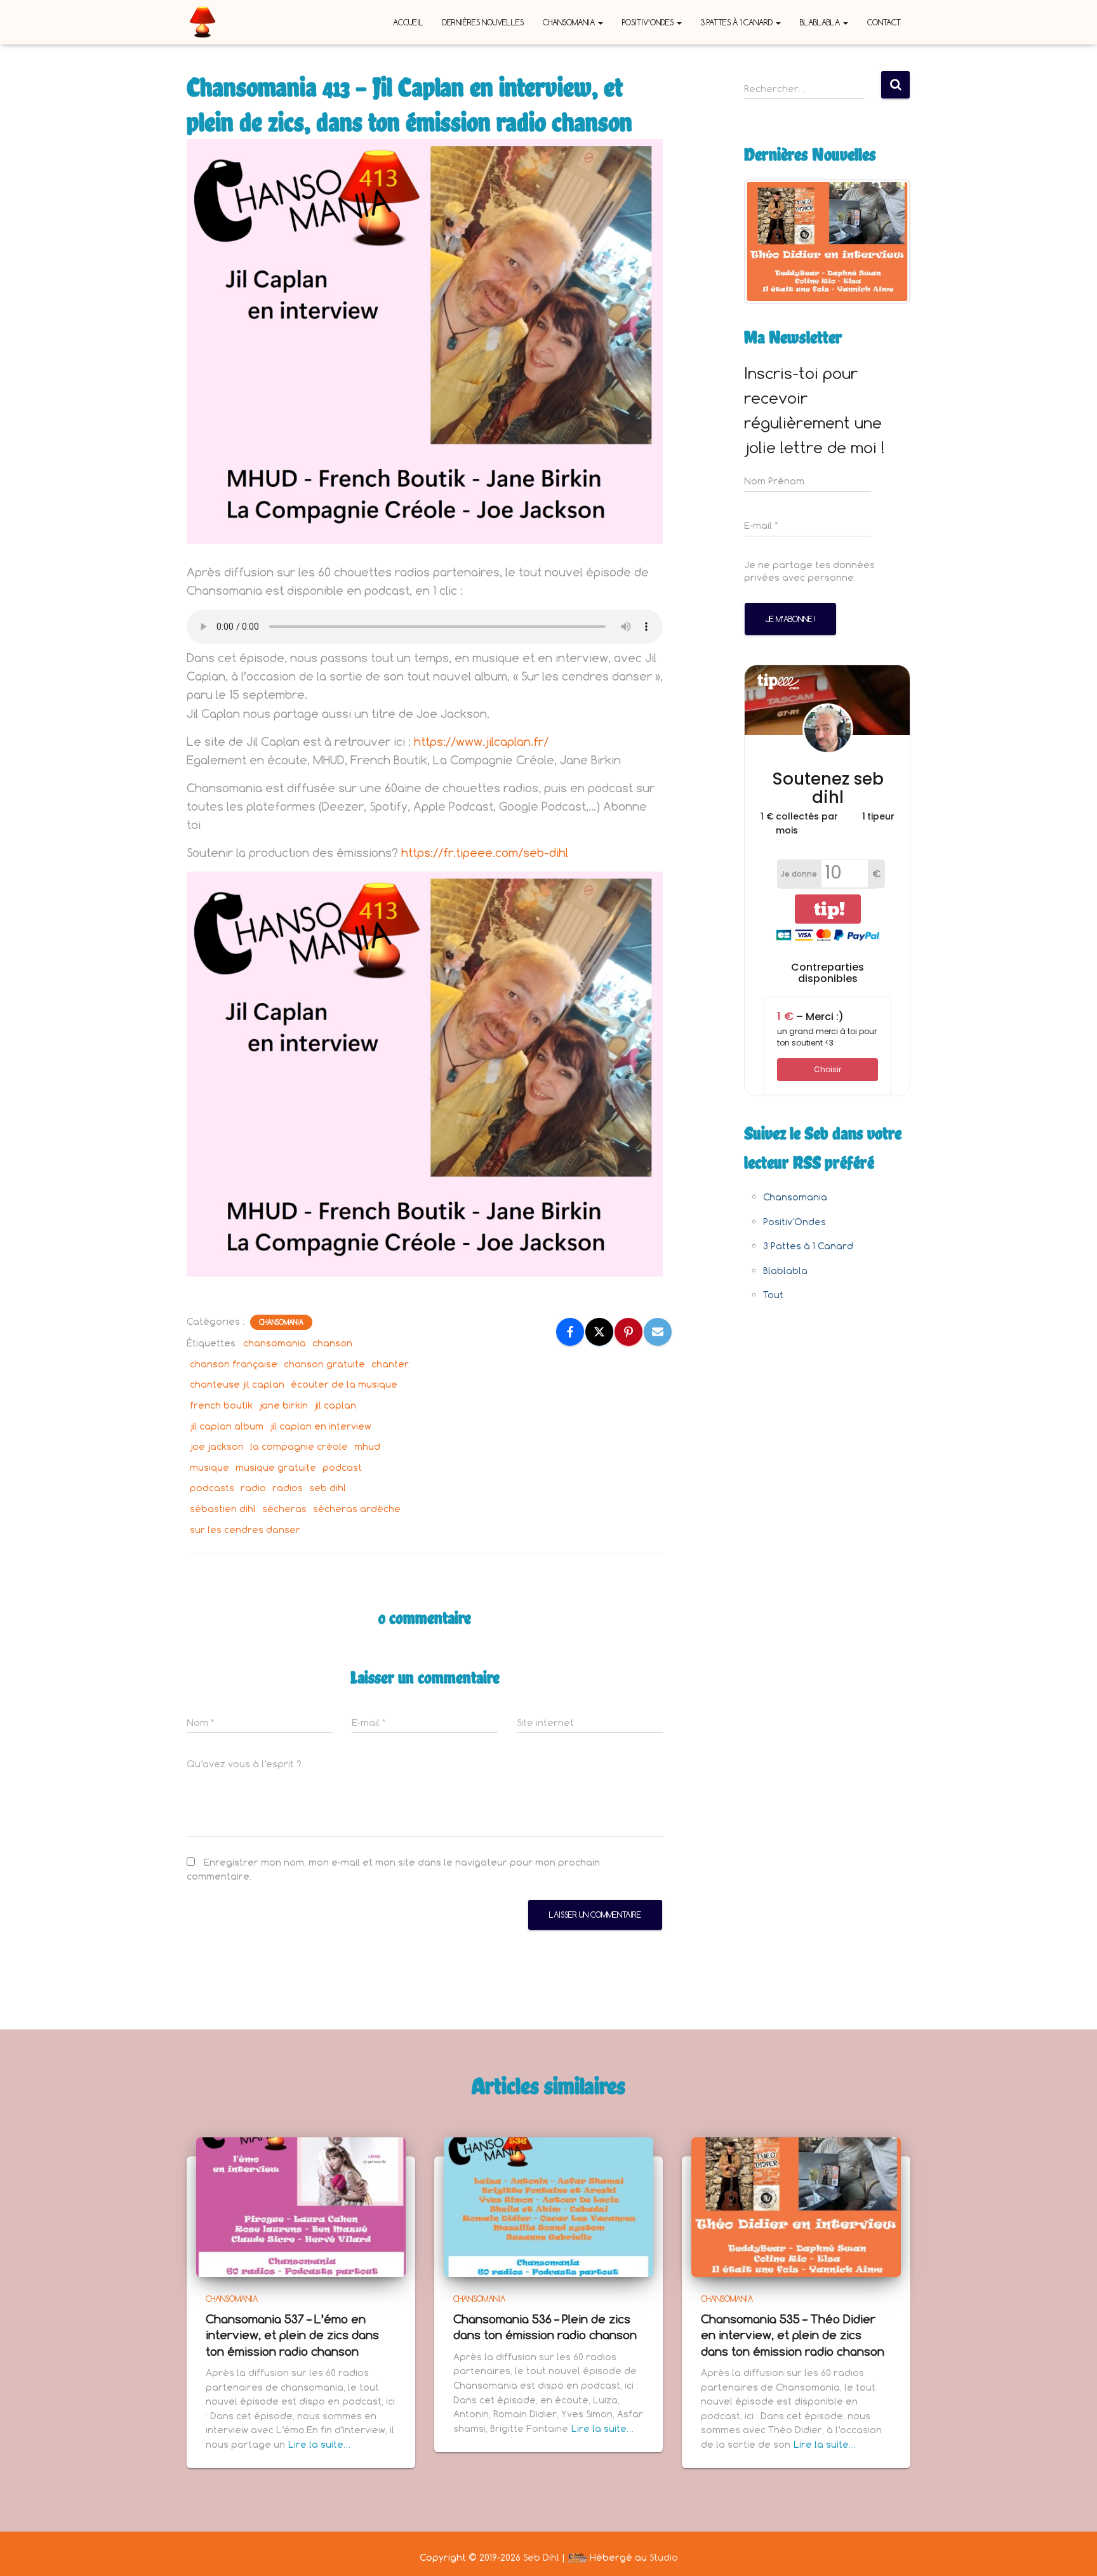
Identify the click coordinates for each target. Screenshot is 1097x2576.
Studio (664, 2557)
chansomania (275, 1343)
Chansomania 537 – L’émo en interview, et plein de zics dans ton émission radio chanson (292, 2335)
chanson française (234, 1364)
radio (253, 1488)
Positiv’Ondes (649, 22)
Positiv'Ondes (794, 1222)
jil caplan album (227, 1426)
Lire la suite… (319, 2444)
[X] (599, 1332)
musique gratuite (276, 1467)
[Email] (658, 1332)
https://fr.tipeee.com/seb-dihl (485, 853)
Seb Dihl (541, 2557)
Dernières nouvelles (483, 22)
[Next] (884, 241)
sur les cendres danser (245, 1530)
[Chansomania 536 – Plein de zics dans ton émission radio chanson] (548, 2206)
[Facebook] (570, 1332)
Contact (884, 22)
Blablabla (821, 22)
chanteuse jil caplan (237, 1384)
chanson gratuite (324, 1364)
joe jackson (217, 1446)
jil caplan (335, 1405)
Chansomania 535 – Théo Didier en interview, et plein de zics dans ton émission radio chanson (793, 2335)
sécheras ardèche (357, 1509)
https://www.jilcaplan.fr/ (481, 741)
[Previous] (771, 241)
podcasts (212, 1488)
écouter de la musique (344, 1384)
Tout (773, 1295)
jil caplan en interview (321, 1426)
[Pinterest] (628, 1332)
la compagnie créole (299, 1446)
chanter (390, 1364)
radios (288, 1488)
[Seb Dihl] (203, 22)
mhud (367, 1446)
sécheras (284, 1509)
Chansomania (570, 22)
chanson (332, 1343)
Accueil (408, 22)
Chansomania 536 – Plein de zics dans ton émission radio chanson (545, 2327)
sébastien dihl (223, 1509)
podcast (342, 1467)
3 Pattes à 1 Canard (738, 22)
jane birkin (283, 1405)
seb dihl (328, 1488)
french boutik (221, 1405)
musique (209, 1467)
